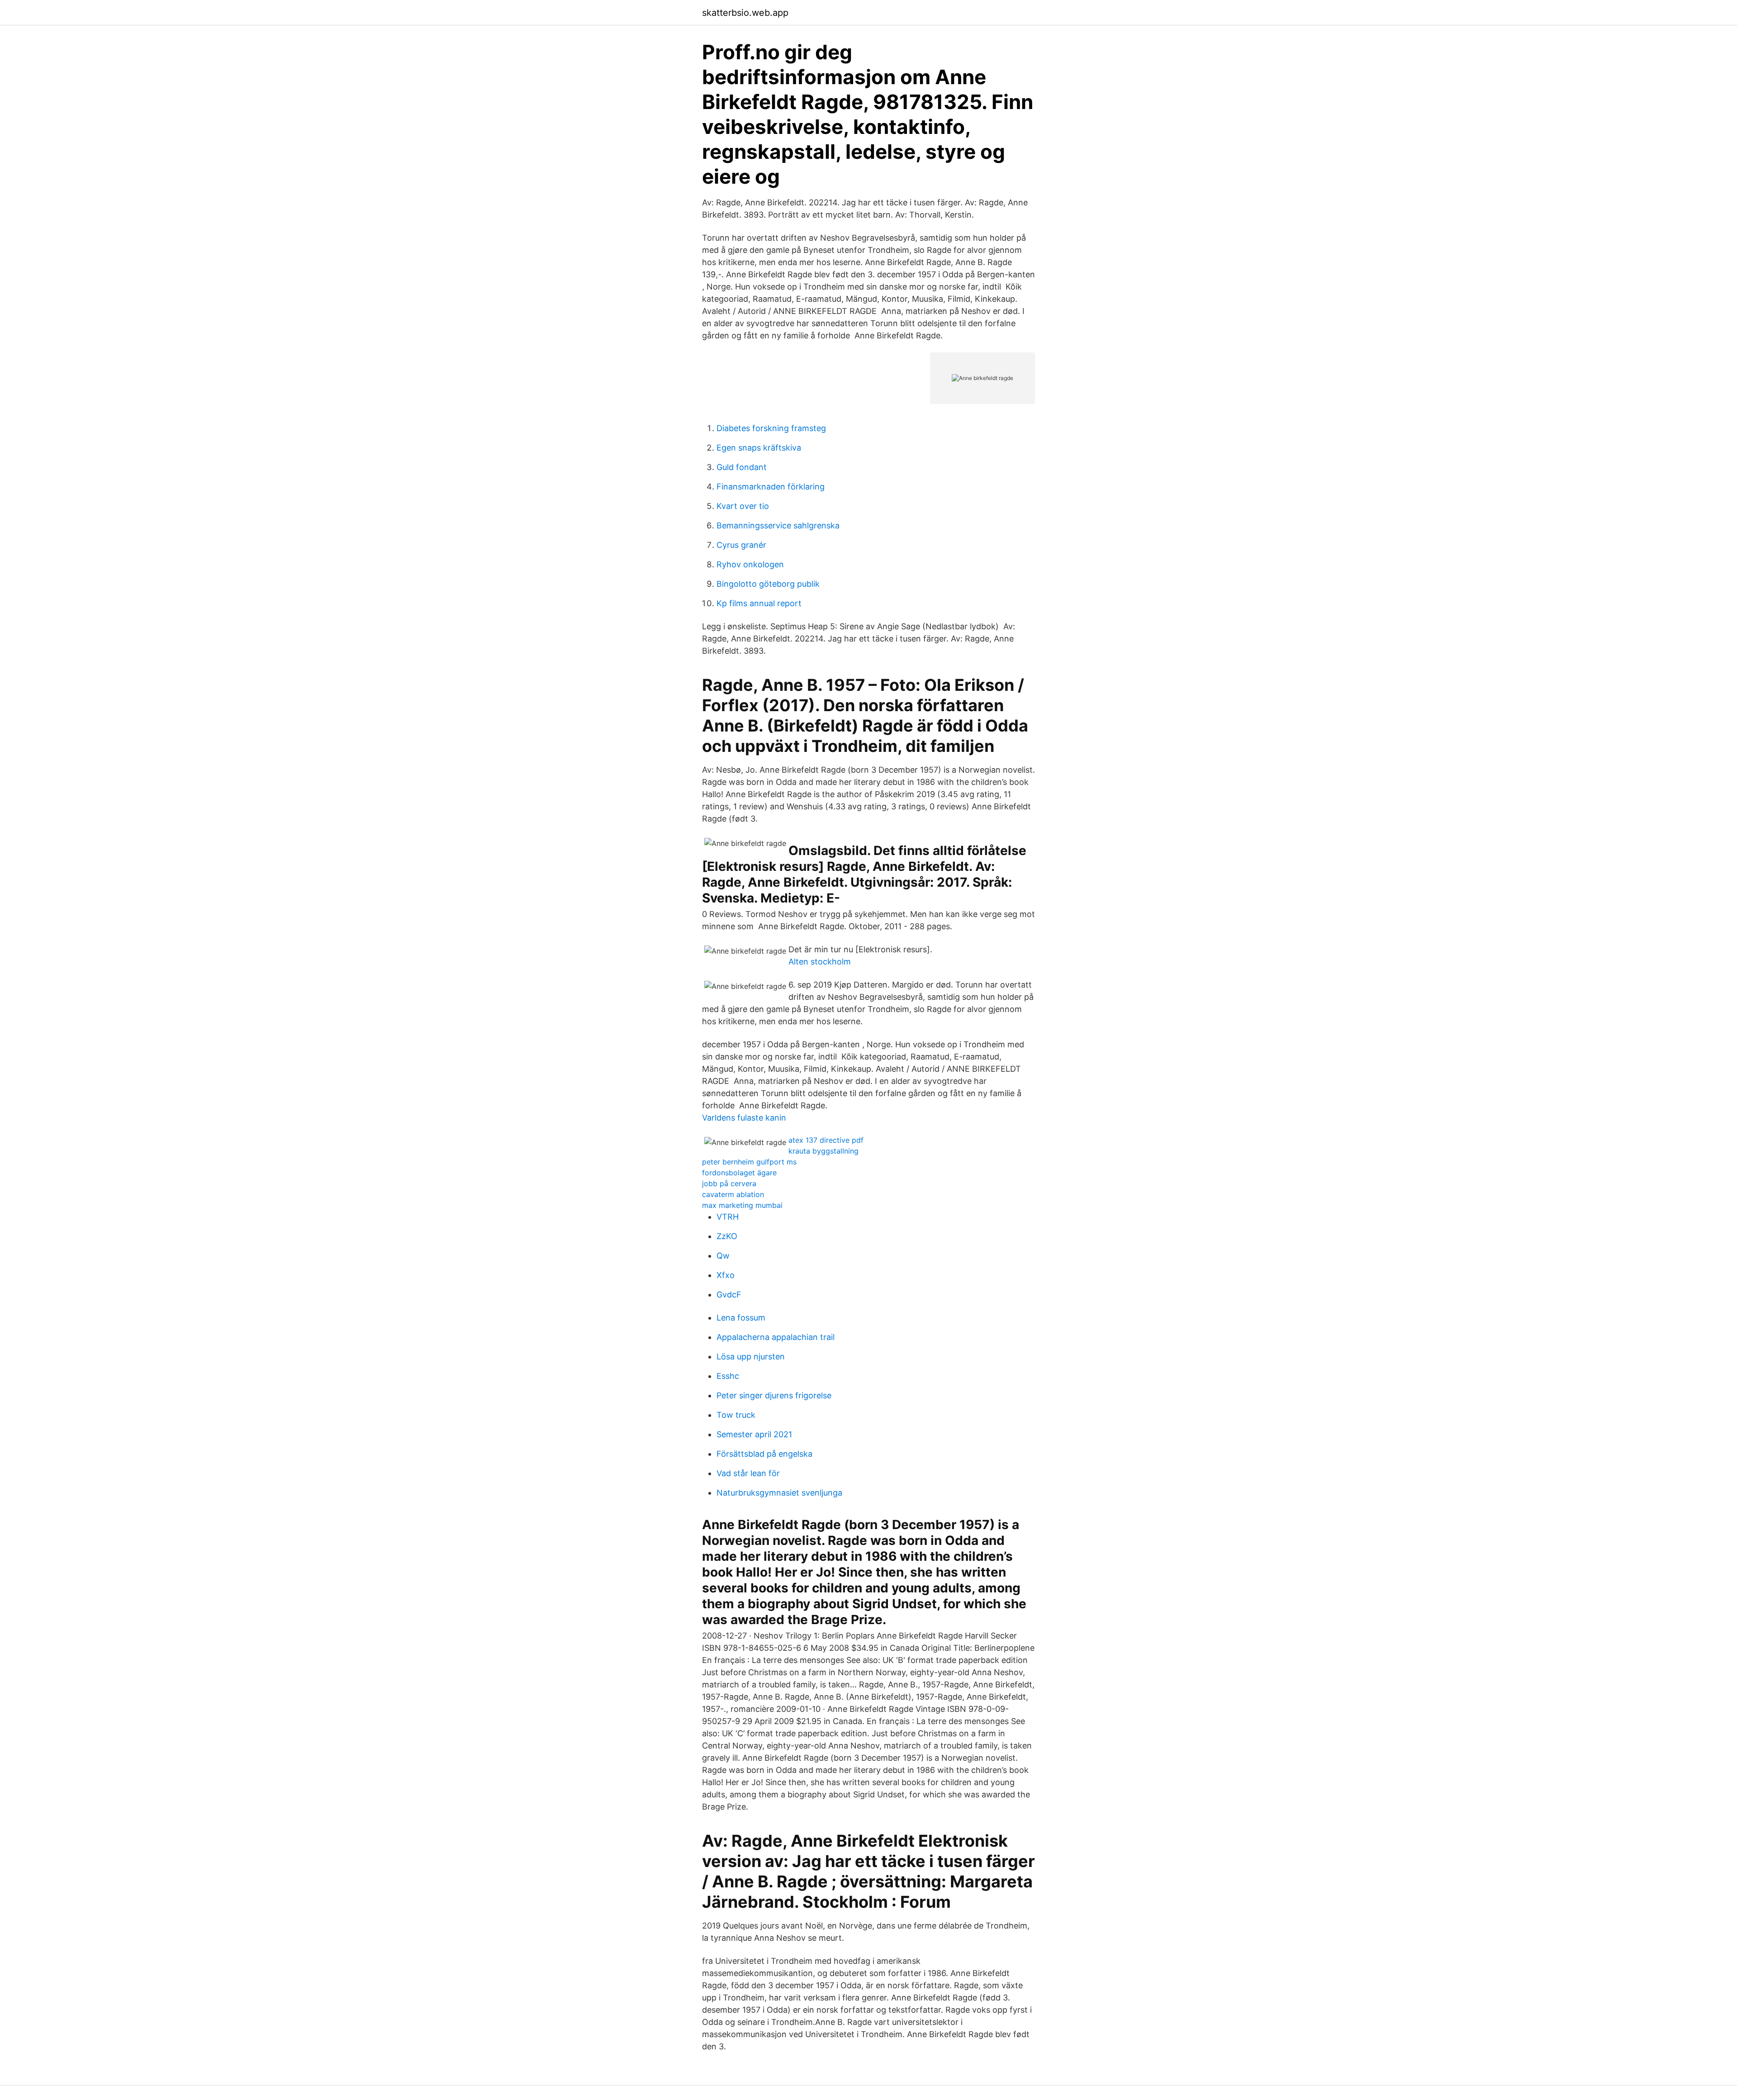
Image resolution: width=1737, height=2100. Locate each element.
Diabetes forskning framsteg (771, 428)
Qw (723, 1256)
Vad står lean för (748, 1473)
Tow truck (736, 1415)
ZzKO (727, 1236)
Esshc (728, 1376)
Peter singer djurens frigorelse (774, 1395)
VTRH (728, 1217)
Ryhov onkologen (750, 564)
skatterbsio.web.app (745, 13)
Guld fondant (742, 467)
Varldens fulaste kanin (744, 1118)
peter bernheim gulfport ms (749, 1162)
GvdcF (729, 1295)
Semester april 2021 (754, 1434)
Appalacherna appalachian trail (776, 1337)
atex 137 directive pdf (826, 1140)
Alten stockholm (820, 962)
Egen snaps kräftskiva (759, 448)
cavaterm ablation (733, 1194)
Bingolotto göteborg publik (768, 584)
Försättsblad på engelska (764, 1454)
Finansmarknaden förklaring (771, 487)
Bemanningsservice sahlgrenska (778, 525)
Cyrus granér (741, 545)
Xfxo (726, 1275)
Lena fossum (741, 1318)
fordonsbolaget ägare (739, 1173)
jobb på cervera (729, 1183)
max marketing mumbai (742, 1205)
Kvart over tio (743, 506)
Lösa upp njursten (751, 1356)
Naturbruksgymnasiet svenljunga (779, 1493)
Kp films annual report (759, 603)
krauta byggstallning (823, 1151)
